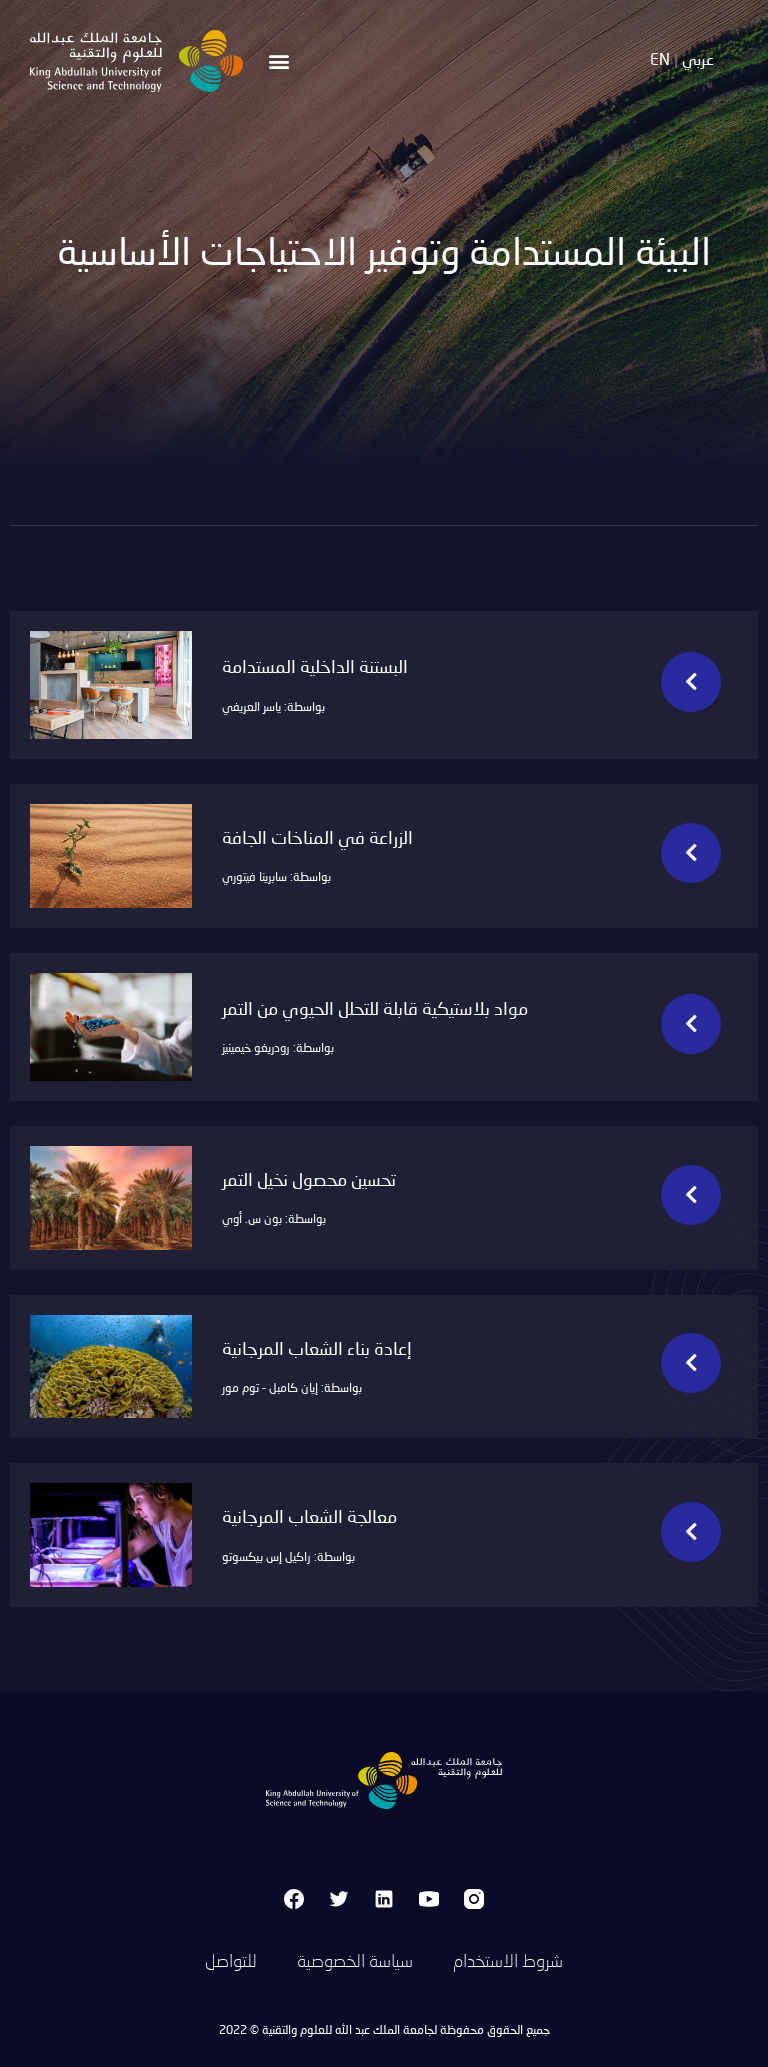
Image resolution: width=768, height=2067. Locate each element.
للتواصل (231, 1962)
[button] (279, 60)
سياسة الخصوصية (355, 1962)
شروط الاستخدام (508, 1962)
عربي (698, 61)
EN (660, 61)
